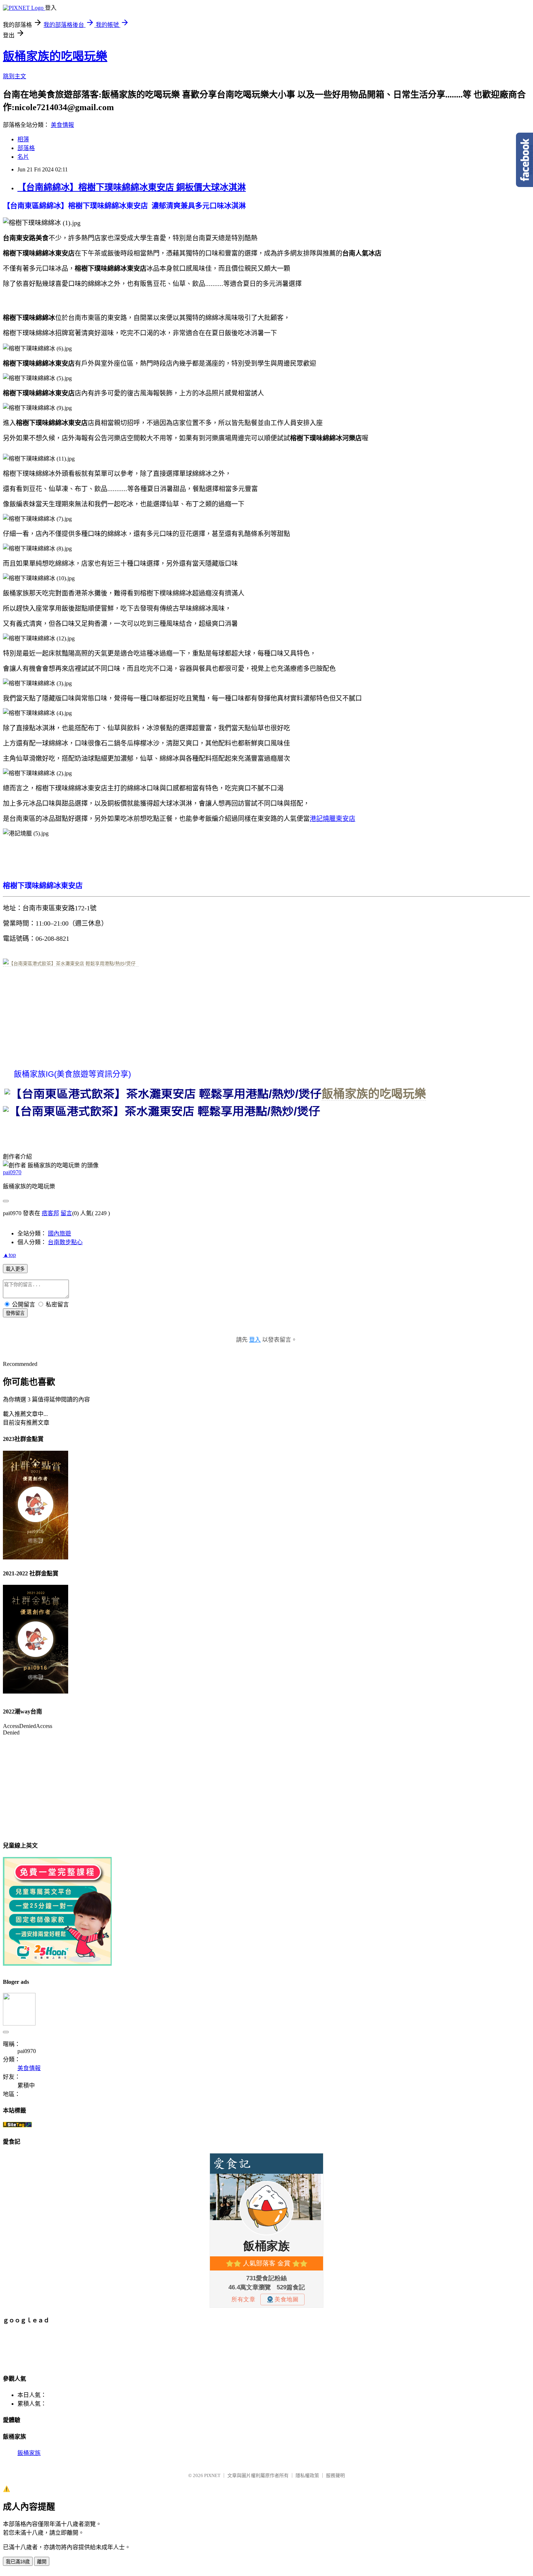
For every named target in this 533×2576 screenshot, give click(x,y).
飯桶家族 (29, 2453)
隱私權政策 (307, 2475)
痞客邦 (50, 1213)
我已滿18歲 (18, 2562)
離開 (42, 2562)
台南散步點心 (65, 1242)
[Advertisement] (135, 2348)
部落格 (26, 148)
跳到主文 (15, 76)
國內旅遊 (59, 1233)
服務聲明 (335, 2475)
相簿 (23, 139)
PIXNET (212, 2475)
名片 (23, 157)
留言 (66, 1213)
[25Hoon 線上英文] (57, 1964)
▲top (9, 1255)
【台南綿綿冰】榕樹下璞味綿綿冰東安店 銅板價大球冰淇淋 (132, 187)
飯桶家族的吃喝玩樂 (55, 56)
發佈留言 (15, 1313)
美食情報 (62, 125)
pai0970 (12, 1172)
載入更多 (15, 1269)
